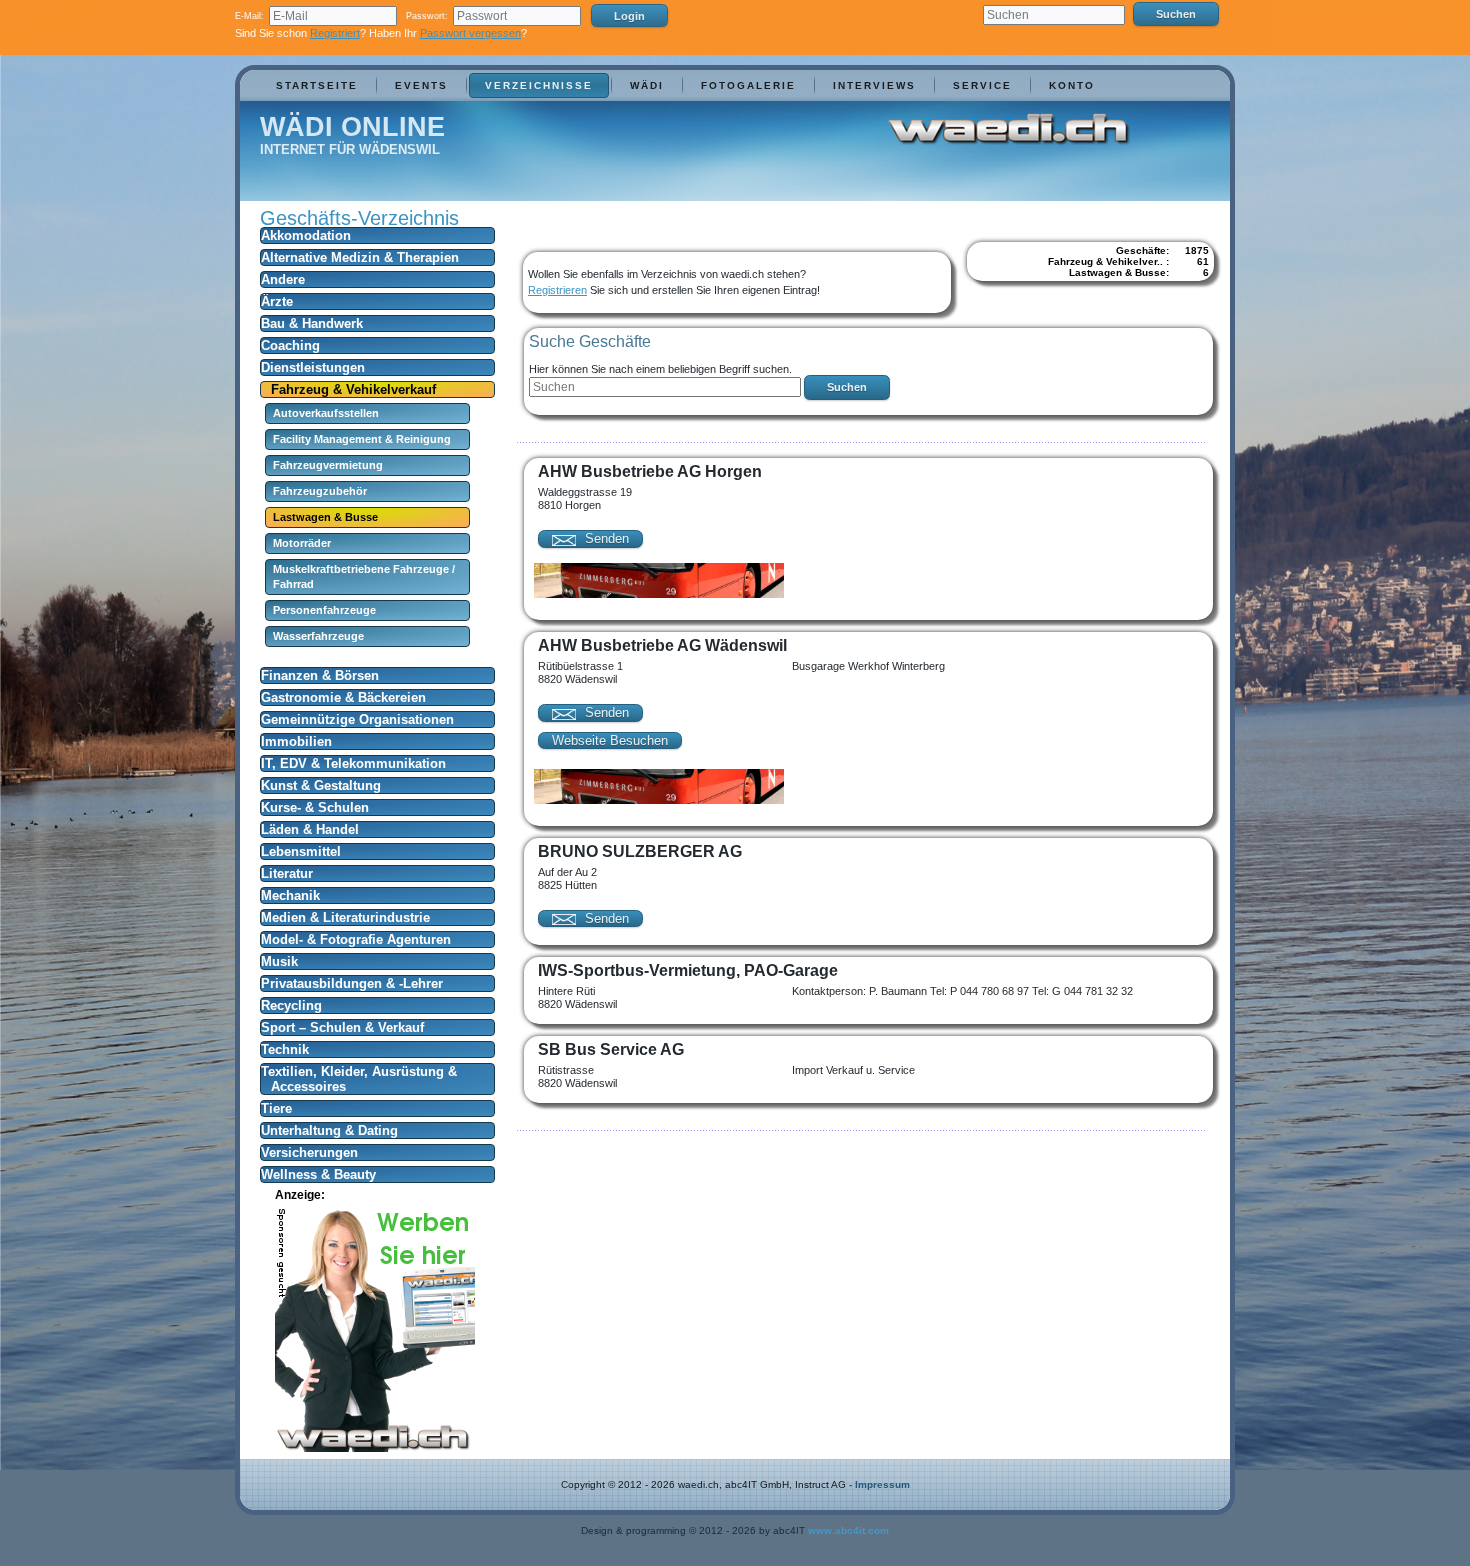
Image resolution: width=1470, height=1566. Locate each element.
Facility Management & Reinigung (362, 439)
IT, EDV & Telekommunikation (353, 763)
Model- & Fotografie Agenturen (356, 939)
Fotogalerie (748, 85)
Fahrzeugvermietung (328, 465)
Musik (279, 961)
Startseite (317, 85)
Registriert (335, 33)
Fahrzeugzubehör (320, 491)
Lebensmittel (301, 851)
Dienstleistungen (313, 367)
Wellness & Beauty (318, 1174)
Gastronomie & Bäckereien (343, 697)
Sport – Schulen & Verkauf (342, 1027)
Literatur (287, 873)
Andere (283, 279)
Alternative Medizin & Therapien (360, 257)
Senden (605, 538)
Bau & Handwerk (312, 323)
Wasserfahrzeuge (318, 636)
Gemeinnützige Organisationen (357, 719)
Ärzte (277, 301)
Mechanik (290, 895)
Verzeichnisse (539, 85)
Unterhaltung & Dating (329, 1130)
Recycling (291, 1005)
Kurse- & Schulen (315, 807)
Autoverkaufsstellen (326, 413)
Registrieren (557, 290)
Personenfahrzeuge (324, 610)
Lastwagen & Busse (325, 517)
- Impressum (879, 1484)
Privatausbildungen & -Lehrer (352, 983)
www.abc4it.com (848, 1530)
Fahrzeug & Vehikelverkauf (353, 389)
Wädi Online (352, 127)
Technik (285, 1049)
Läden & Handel (310, 829)
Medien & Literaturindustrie (345, 917)
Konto (1072, 85)
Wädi (647, 85)
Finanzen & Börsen (320, 675)
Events (421, 85)
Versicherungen (309, 1152)
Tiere (276, 1108)
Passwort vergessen (470, 33)
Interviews (874, 85)
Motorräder (302, 543)
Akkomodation (306, 235)
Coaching (290, 345)
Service (982, 85)
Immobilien (296, 741)
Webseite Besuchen (610, 740)
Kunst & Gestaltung (321, 785)
